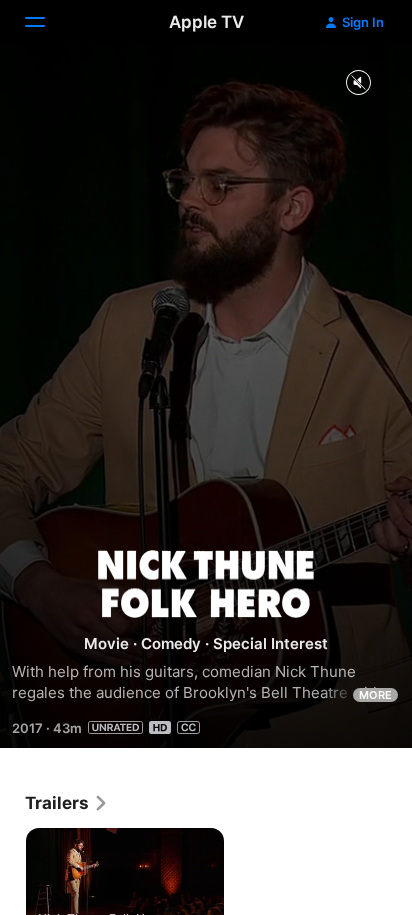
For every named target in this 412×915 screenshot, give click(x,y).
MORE (375, 695)
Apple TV (206, 22)
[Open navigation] (47, 22)
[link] (67, 803)
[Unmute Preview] (358, 83)
